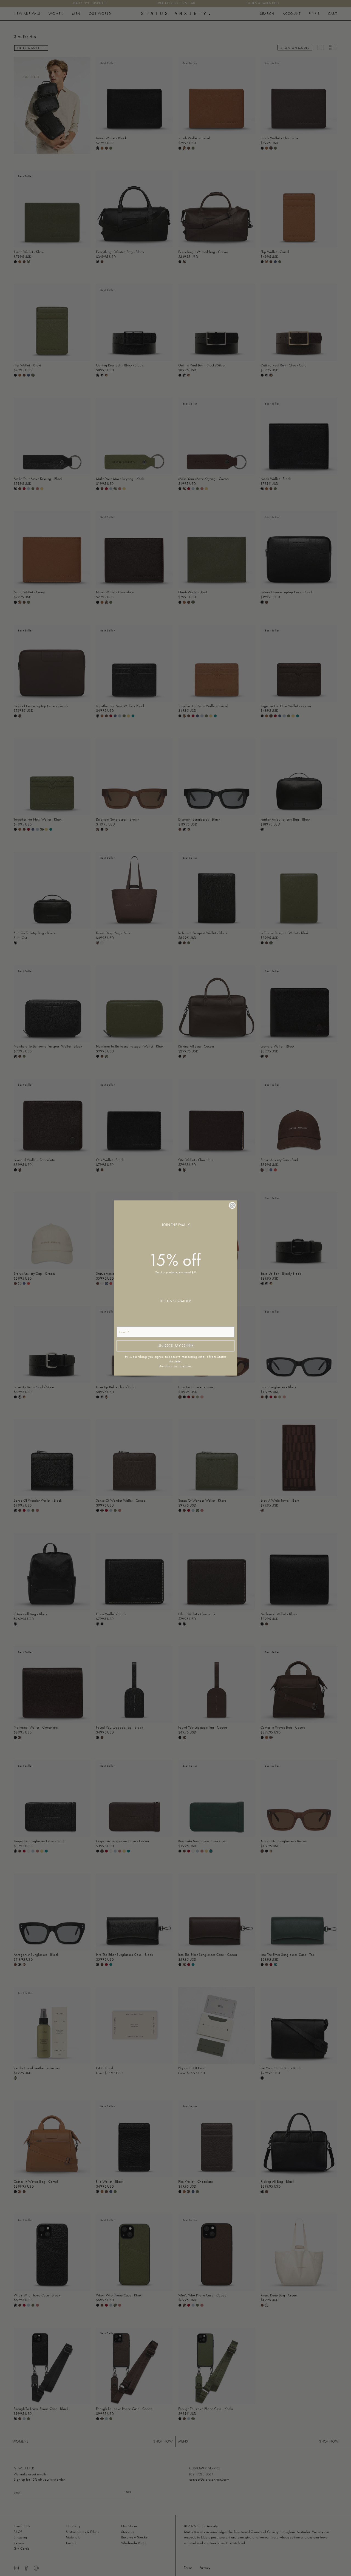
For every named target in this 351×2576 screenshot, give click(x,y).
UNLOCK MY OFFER (175, 1346)
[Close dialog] (232, 1205)
